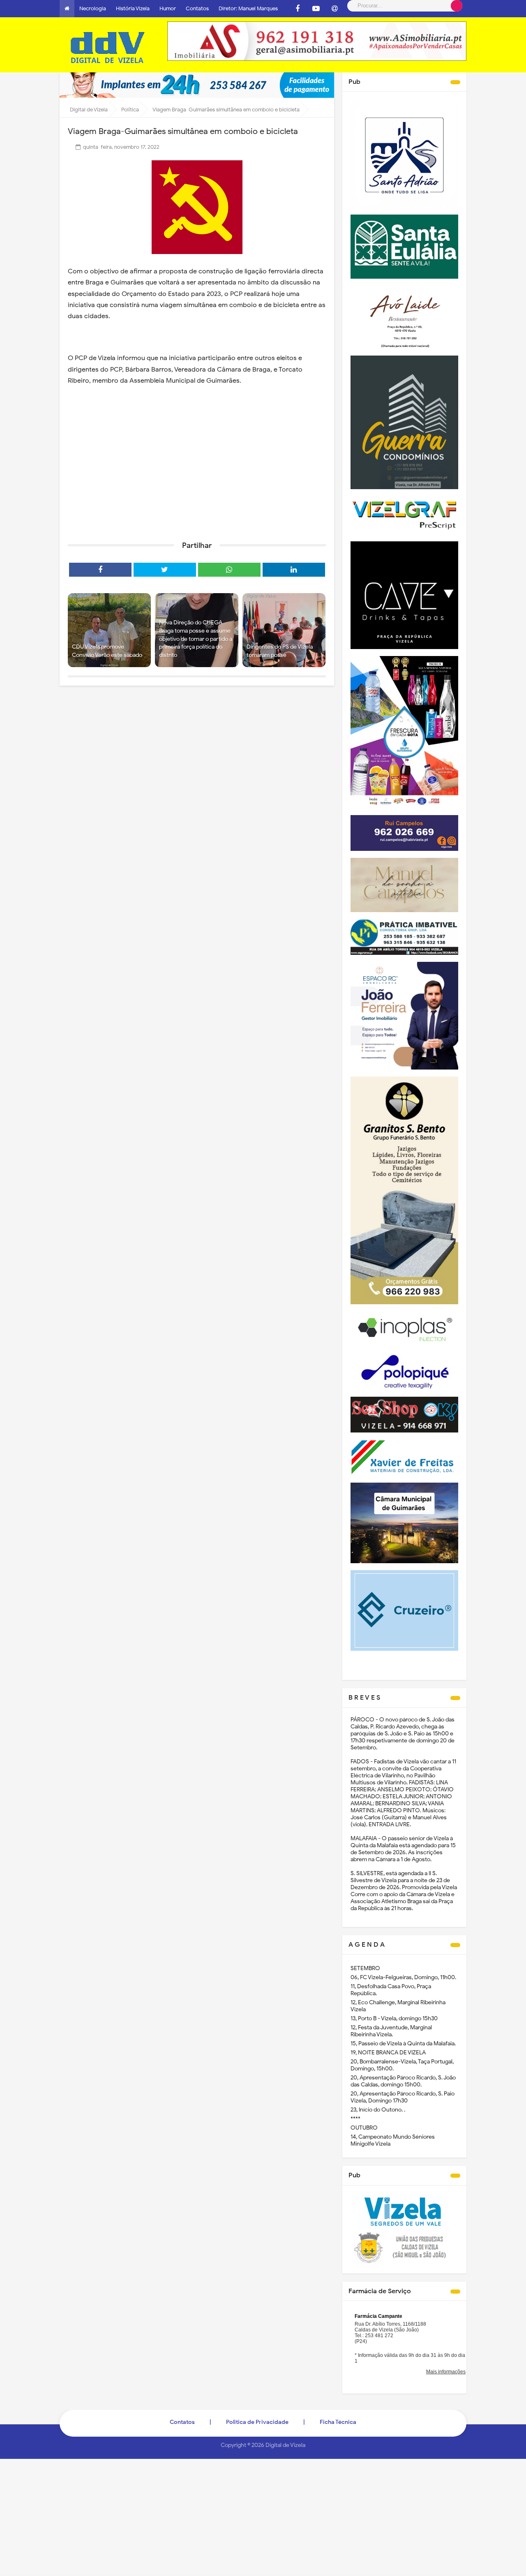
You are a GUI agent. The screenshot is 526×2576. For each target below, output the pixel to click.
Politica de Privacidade (257, 2422)
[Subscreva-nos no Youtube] (316, 9)
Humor (168, 8)
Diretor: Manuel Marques (248, 8)
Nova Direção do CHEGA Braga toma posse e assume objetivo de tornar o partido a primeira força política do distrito (196, 639)
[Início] (67, 9)
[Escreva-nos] (335, 9)
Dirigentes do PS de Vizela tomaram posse (280, 651)
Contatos (197, 8)
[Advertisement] (197, 471)
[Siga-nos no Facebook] (298, 9)
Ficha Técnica (338, 2422)
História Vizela (133, 8)
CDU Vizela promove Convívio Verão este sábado (107, 651)
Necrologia (93, 8)
